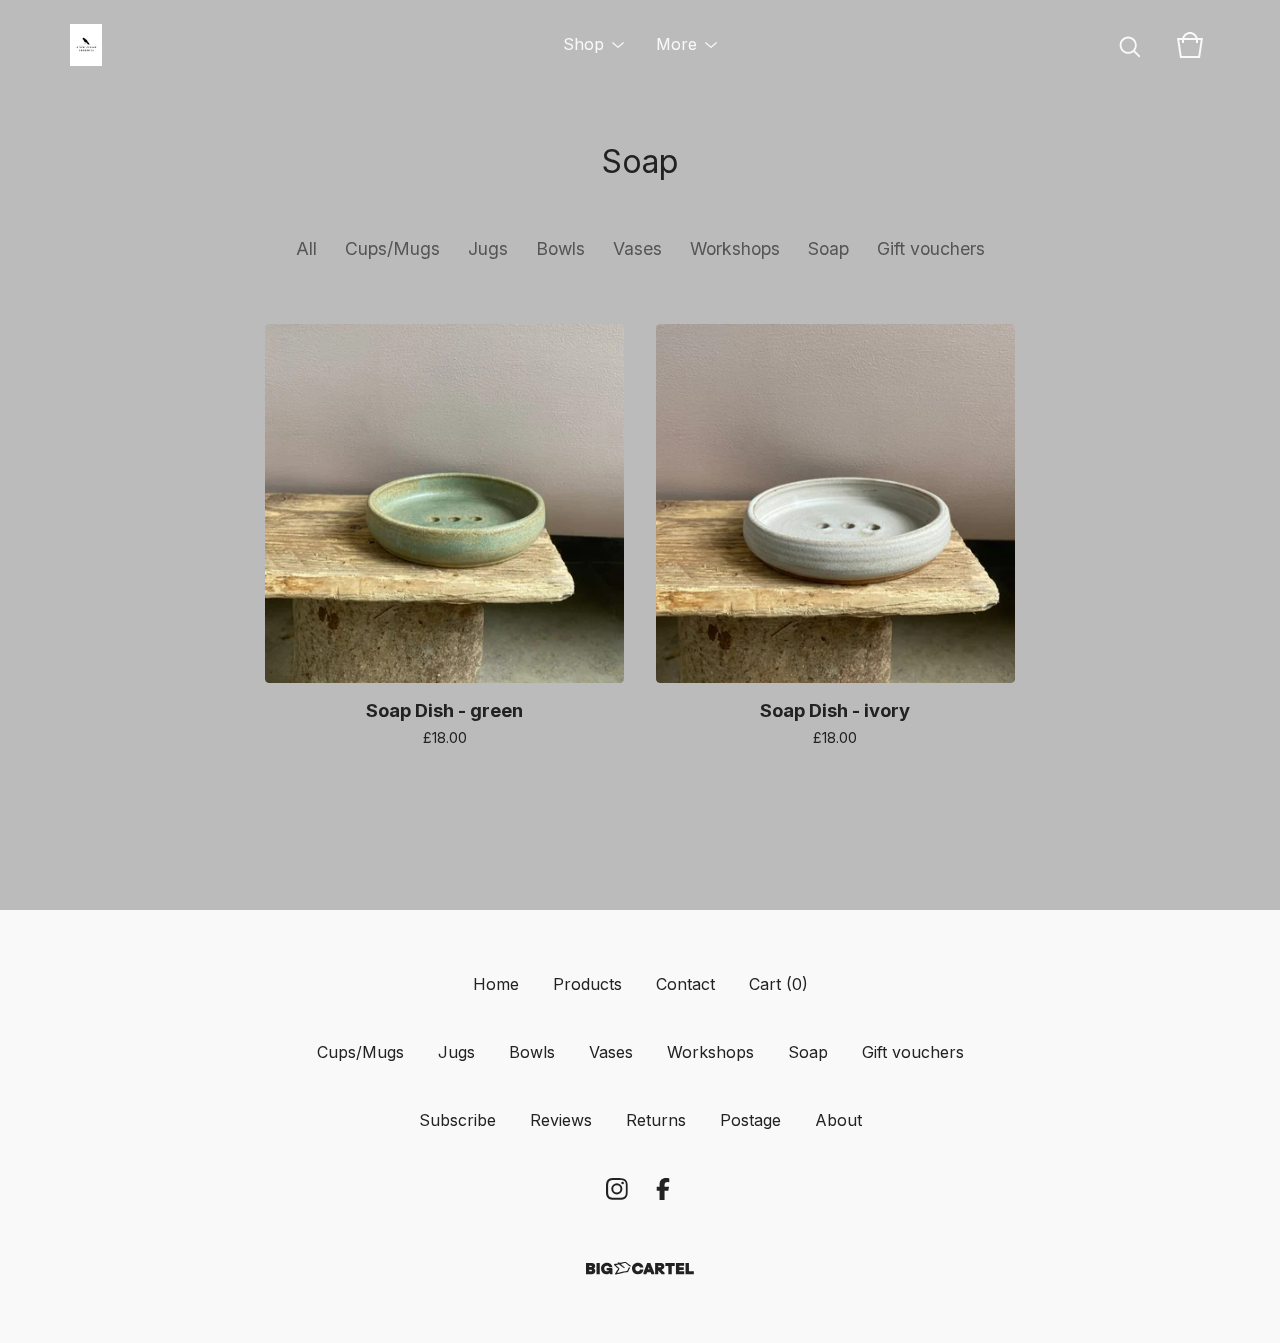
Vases (637, 248)
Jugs (488, 248)
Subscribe (457, 1120)
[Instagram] (617, 1189)
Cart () (778, 984)
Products (587, 984)
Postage (750, 1120)
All (306, 248)
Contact (685, 984)
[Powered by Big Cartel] (640, 1268)
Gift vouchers (931, 248)
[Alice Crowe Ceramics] (86, 45)
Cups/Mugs (392, 248)
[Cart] (1190, 45)
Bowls (560, 248)
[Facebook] (663, 1189)
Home (496, 984)
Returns (656, 1120)
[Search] (1130, 45)
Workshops (735, 248)
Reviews (561, 1120)
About (838, 1120)
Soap (828, 248)
